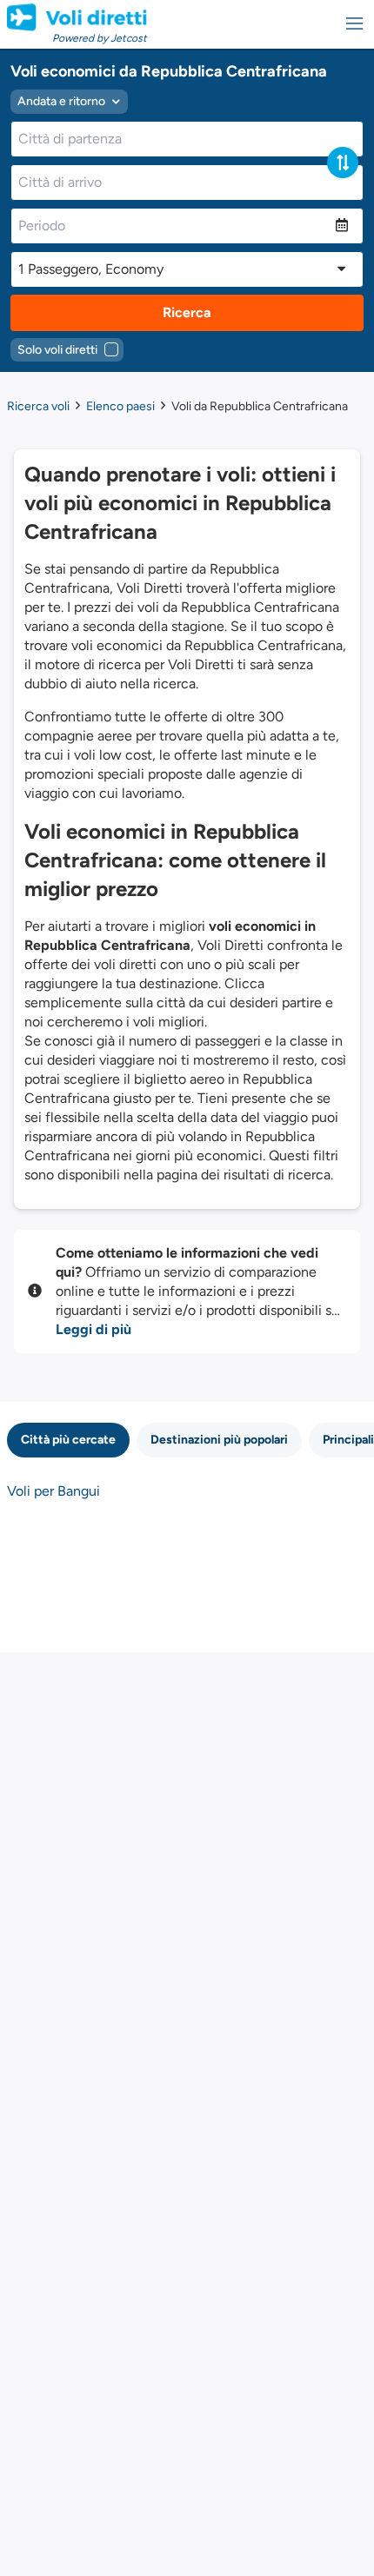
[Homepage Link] (77, 17)
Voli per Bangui (53, 1491)
